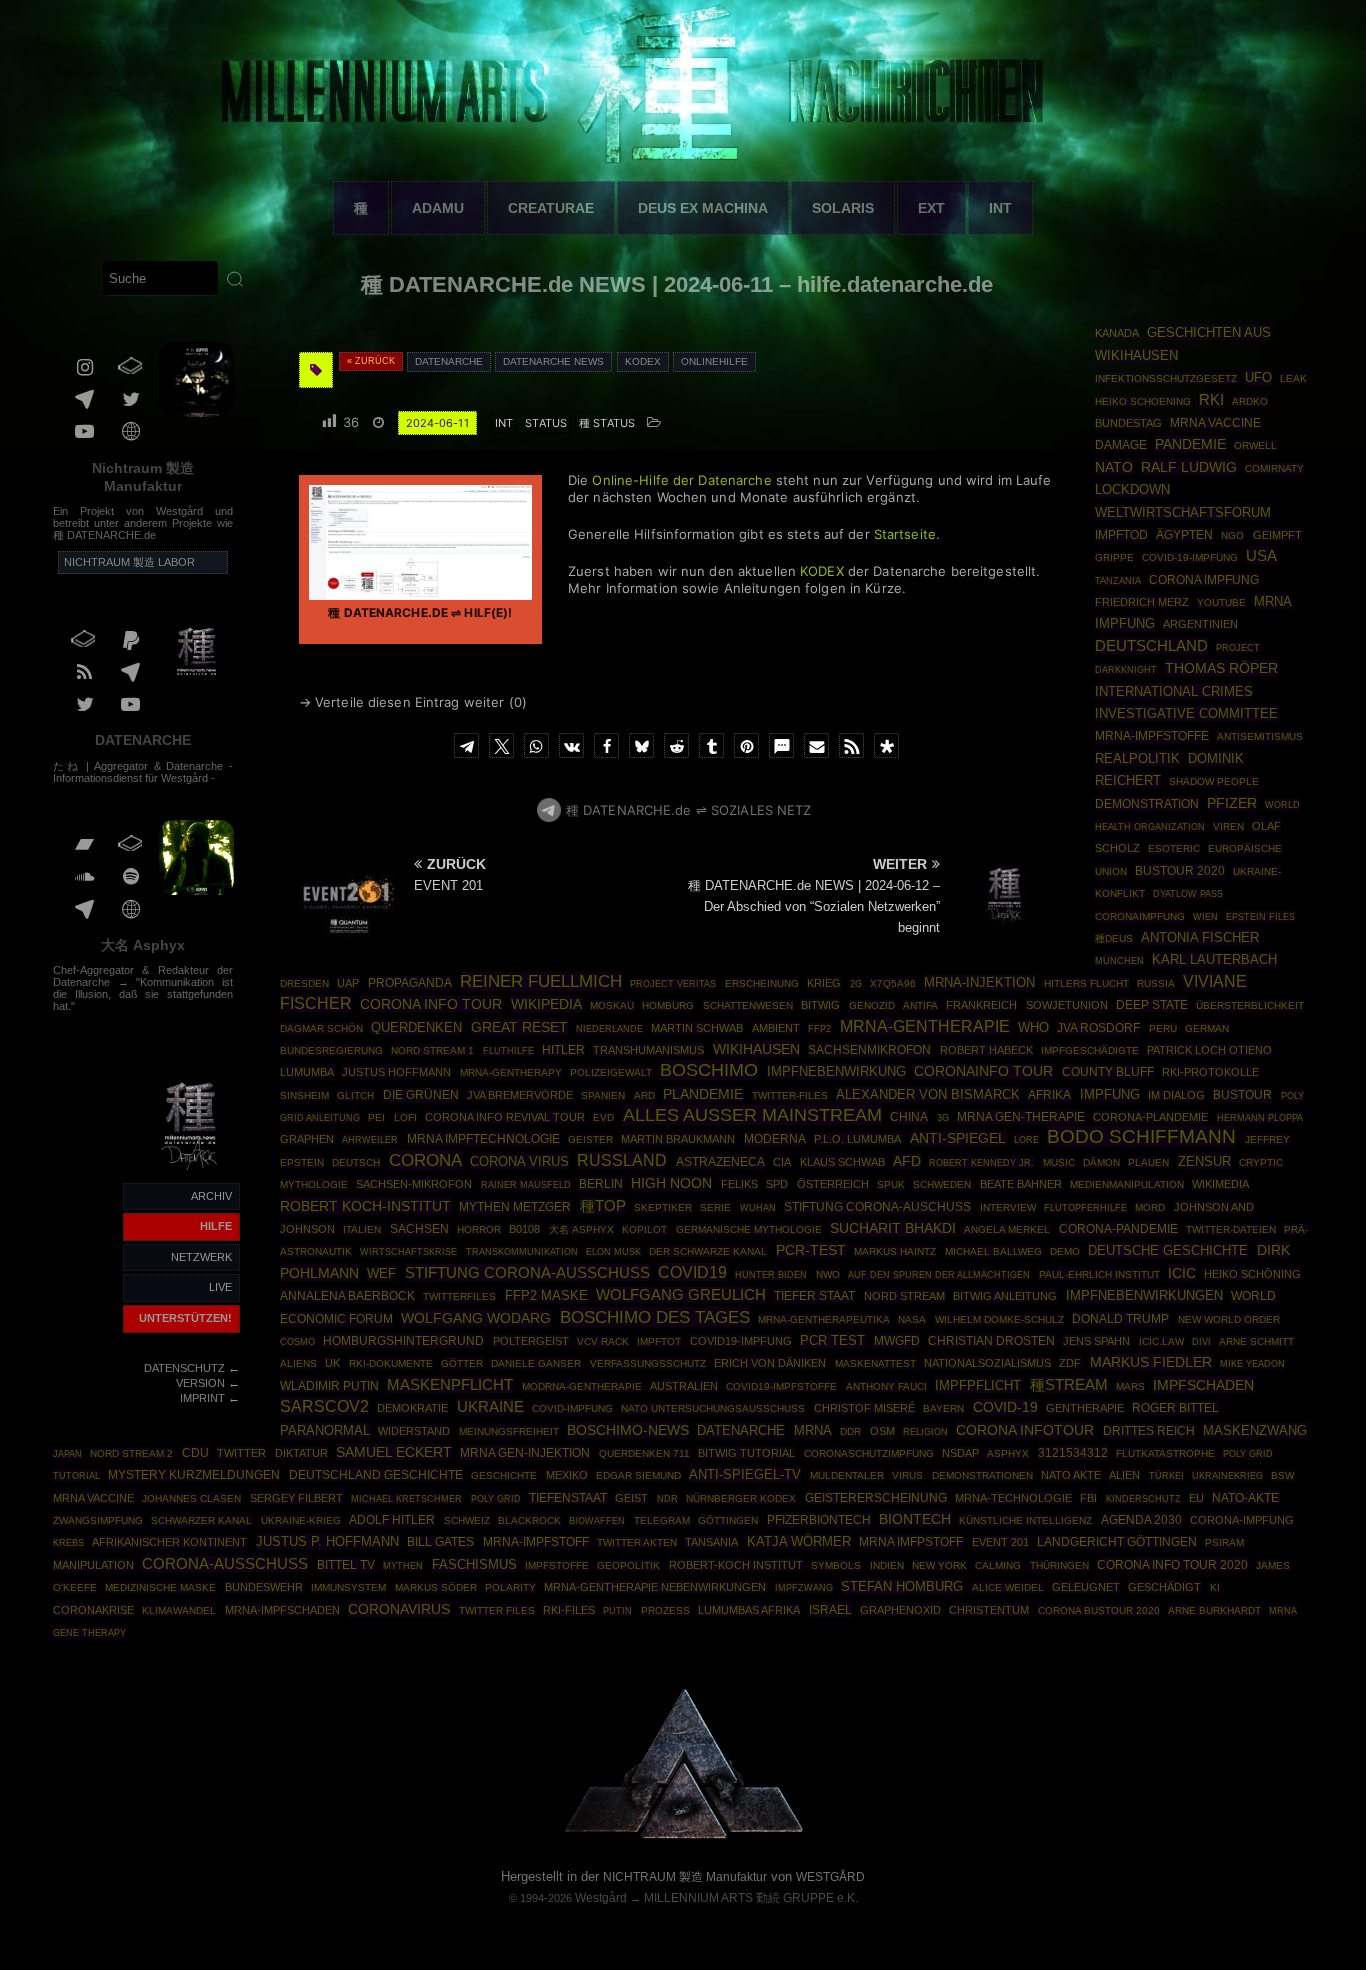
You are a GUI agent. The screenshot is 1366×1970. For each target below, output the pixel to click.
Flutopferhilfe (1085, 1208)
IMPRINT (202, 1398)
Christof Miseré (864, 1408)
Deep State (1152, 1005)
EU (1196, 1498)
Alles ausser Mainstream (752, 1115)
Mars (1130, 1386)
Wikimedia (1220, 1184)
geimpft (1277, 535)
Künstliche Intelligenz (1025, 1520)
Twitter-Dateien (1231, 1229)
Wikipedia (546, 1004)
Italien (362, 1229)
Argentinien (1200, 624)
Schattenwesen (748, 1005)
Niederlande (609, 1029)
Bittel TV (346, 1565)
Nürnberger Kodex (741, 1498)
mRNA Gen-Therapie (1021, 1117)
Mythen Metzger (515, 1207)
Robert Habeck (986, 1050)
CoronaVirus (399, 1609)
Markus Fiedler (1151, 1362)
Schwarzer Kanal (201, 1520)
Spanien (603, 1095)
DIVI (1201, 1342)
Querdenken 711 (644, 1453)
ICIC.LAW (1161, 1341)
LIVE (220, 1287)
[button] (466, 745)
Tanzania (1118, 581)
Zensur (1204, 1161)
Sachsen (419, 1229)
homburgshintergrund (403, 1341)
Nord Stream (904, 1296)
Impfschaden (1203, 1385)
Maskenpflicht (450, 1385)
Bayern (943, 1408)
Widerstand (414, 1431)
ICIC (1182, 1273)
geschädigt (1164, 1587)
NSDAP (960, 1453)
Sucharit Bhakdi (893, 1228)
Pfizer (1232, 803)
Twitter (241, 1453)
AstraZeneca (720, 1162)
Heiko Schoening (1143, 401)
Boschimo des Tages (655, 1317)
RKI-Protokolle (1210, 1072)
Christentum (989, 1610)
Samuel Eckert (394, 1452)
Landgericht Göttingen (1117, 1542)
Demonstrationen (982, 1475)
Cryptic (1261, 1162)
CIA (782, 1162)
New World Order (1229, 1319)
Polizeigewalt (611, 1072)
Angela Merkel (1007, 1229)
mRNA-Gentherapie (925, 1026)
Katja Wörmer (799, 1542)
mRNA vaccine (93, 1498)
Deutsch (356, 1162)
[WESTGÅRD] (683, 1836)
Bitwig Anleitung (1005, 1296)
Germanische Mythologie (749, 1229)
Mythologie (314, 1184)
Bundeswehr (264, 1587)
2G (856, 984)
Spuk (891, 1184)
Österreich (833, 1184)
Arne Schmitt (1256, 1341)
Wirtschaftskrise (408, 1251)
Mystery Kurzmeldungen (194, 1475)
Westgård (601, 1898)
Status (546, 423)
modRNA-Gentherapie (582, 1386)
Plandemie (703, 1094)
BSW (1282, 1475)
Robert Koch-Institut (365, 1206)
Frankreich (981, 1005)
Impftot (659, 1341)
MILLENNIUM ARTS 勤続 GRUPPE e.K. (751, 1898)
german (1207, 1028)
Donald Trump (1120, 1319)
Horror (479, 1229)
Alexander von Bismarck (928, 1094)
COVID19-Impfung (741, 1341)
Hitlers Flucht (1086, 983)
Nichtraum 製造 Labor (129, 562)
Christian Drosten (991, 1340)
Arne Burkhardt (1214, 1610)
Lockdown (1132, 490)
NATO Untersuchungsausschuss (713, 1408)
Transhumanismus (648, 1050)
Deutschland (1151, 646)
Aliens (298, 1363)
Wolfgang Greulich (681, 1295)
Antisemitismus (1260, 736)
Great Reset (519, 1027)
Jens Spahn (1096, 1341)
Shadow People (1214, 781)
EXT (931, 208)
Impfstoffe (557, 1565)
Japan (67, 1454)
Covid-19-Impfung (1190, 557)
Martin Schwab (697, 1028)
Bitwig (820, 1005)
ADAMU (438, 208)
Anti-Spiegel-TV (745, 1474)
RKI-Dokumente (391, 1363)
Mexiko (567, 1475)
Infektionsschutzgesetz (1166, 378)
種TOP (603, 1206)
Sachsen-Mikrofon (414, 1184)
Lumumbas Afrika (749, 1610)
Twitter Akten (637, 1542)
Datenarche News (553, 361)
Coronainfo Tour (983, 1071)
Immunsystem (348, 1587)
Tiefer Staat (814, 1296)
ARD (644, 1095)
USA (1261, 555)
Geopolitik (628, 1565)
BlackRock (529, 1520)
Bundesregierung (331, 1050)
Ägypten (1184, 534)
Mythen (403, 1565)
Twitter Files (497, 1610)
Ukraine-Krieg (301, 1520)
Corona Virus (519, 1161)
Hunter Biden (771, 1275)
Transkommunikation (522, 1252)
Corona (425, 1160)
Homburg (668, 1005)
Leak (1293, 378)
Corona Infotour (1025, 1430)
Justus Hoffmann (396, 1072)
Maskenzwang (1255, 1430)
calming (998, 1565)
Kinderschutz (1143, 1499)
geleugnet (1086, 1587)
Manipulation (93, 1565)
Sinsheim (304, 1095)
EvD (603, 1117)
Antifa (920, 1005)
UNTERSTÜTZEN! (185, 1318)
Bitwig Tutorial (746, 1453)
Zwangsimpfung (98, 1520)
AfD (907, 1161)
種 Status (607, 423)
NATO (1114, 467)
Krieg (824, 983)
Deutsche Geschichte (1168, 1250)
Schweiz (467, 1520)
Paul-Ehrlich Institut (1099, 1274)
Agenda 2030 (1141, 1520)
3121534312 (1073, 1453)
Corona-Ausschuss (225, 1564)
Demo (1065, 1251)
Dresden (304, 983)
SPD (777, 1184)
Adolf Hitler (392, 1520)
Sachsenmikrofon (869, 1050)
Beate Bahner (1021, 1184)
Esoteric (1174, 848)
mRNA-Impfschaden (282, 1610)
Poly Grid (496, 1498)
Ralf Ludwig (1189, 467)
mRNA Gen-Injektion (525, 1453)
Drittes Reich (1149, 1431)
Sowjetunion (1067, 1005)
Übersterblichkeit (1250, 1005)
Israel (830, 1610)
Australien (684, 1386)
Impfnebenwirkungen (1144, 1295)
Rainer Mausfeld (526, 1184)
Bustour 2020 (1180, 871)
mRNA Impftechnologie (483, 1139)
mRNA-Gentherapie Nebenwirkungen (655, 1587)
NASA (912, 1319)
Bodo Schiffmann (1141, 1136)
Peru (1163, 1028)
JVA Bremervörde (520, 1095)
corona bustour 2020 (1099, 1610)
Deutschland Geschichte (376, 1474)
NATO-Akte (1245, 1497)
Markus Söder (436, 1587)
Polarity (510, 1587)
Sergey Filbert (296, 1498)
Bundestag (1128, 423)
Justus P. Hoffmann (327, 1541)
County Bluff (1108, 1072)
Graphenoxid (900, 1610)
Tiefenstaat (568, 1498)
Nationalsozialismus (987, 1363)
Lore (1026, 1139)
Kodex (643, 361)
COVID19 (692, 1272)
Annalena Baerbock (347, 1296)
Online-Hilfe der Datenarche (681, 480)
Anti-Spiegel (958, 1138)
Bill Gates (440, 1542)
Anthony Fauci (886, 1386)
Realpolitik (1137, 758)
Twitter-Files (790, 1095)
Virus (907, 1475)
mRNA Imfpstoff (911, 1542)
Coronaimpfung (1140, 916)
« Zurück (371, 361)
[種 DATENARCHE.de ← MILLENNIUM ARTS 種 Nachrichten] (191, 1171)
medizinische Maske (160, 1587)
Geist (631, 1498)
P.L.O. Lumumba (857, 1139)
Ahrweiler (370, 1139)
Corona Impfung (1204, 580)
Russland (622, 1160)
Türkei (1166, 1475)
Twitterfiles (459, 1296)
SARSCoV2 (324, 1406)
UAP (348, 983)
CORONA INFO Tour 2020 (1172, 1564)
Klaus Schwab (842, 1162)
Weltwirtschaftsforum (1183, 513)
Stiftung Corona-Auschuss (877, 1207)
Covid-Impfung (572, 1408)
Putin (617, 1610)
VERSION (200, 1383)
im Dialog (1176, 1095)
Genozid (872, 1005)
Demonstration (1147, 804)
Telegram (662, 1520)
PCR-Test (811, 1250)
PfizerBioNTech (819, 1520)
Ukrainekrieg (1227, 1475)
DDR (850, 1431)
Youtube (1221, 602)
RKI (1211, 400)
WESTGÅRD (830, 1877)
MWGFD (897, 1341)
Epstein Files (1260, 916)
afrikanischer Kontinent (169, 1542)
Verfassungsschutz (648, 1363)
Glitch (355, 1095)
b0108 (524, 1229)
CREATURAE (551, 208)
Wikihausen (756, 1049)
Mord (1150, 1207)
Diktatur (301, 1453)
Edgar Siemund (638, 1475)
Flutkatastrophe (1165, 1453)
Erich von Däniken (770, 1363)
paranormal (325, 1430)
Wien (1205, 917)
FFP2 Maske (546, 1296)
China (909, 1117)
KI (1215, 1587)
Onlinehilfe (714, 361)
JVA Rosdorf (1098, 1028)
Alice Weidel (1008, 1587)
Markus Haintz (895, 1251)
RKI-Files (569, 1610)
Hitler (563, 1049)
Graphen (307, 1139)
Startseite (905, 534)
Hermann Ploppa (1260, 1117)
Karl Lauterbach (1214, 960)
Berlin (601, 1184)
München (1119, 960)
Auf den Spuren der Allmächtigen (939, 1275)
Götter (462, 1363)
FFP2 (819, 1028)
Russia (1156, 983)
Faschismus (474, 1565)
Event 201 (1000, 1542)
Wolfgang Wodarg (476, 1318)
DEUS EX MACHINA (703, 208)
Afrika (1049, 1095)
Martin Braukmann (678, 1139)
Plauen (1148, 1162)
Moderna (775, 1139)
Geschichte (504, 1475)
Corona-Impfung (1242, 1520)
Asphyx (1008, 1453)
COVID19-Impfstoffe (781, 1386)
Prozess (665, 1610)
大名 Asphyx (143, 945)
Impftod (1121, 535)
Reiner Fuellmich (541, 981)
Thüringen (1059, 1565)
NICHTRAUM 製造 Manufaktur (685, 1877)
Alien (1124, 1475)
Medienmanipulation (1127, 1184)
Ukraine (490, 1407)
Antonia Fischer (1200, 937)
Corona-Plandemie (1150, 1117)
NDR (667, 1499)
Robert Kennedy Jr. (981, 1162)
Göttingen (728, 1520)
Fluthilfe (508, 1051)
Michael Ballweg (993, 1251)
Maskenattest (875, 1363)
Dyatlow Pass (1188, 894)
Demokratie (412, 1408)
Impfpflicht (978, 1385)
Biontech (915, 1519)
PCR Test (832, 1340)
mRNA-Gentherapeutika (824, 1319)
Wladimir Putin (329, 1385)
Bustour (1242, 1095)
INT (1000, 208)
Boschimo (709, 1070)
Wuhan (758, 1208)
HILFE (216, 1226)
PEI (376, 1117)
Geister (590, 1139)
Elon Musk (613, 1252)
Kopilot (644, 1229)
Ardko (1250, 401)
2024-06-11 (437, 423)
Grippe (1114, 557)
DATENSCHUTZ (184, 1368)
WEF (381, 1274)
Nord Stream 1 (432, 1050)
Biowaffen (597, 1520)
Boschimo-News (628, 1430)
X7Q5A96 (893, 983)
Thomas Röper (1221, 668)
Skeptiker (663, 1207)
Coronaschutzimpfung (869, 1453)
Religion (925, 1432)
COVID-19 (1005, 1407)
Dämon (1101, 1162)
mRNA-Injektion (979, 982)
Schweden (942, 1184)
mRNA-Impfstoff (536, 1542)
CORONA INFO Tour (431, 1004)
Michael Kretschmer (406, 1499)
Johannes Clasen (191, 1498)
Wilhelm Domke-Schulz (999, 1319)
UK (332, 1363)
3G (943, 1118)
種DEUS (1114, 938)
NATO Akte (1071, 1475)
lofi (405, 1117)
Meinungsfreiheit (509, 1431)
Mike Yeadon (1252, 1364)
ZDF (1070, 1363)
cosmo (297, 1341)
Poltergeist (531, 1341)
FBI (1088, 1498)
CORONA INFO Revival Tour (505, 1117)
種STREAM (1069, 1385)
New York (939, 1565)
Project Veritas (673, 984)
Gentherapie (1085, 1408)
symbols (836, 1565)
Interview (1008, 1207)
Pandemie (1190, 444)
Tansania (711, 1542)
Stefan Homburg (902, 1586)
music (1059, 1162)
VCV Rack (603, 1341)
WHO (1033, 1027)
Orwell (1255, 445)
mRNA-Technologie (1013, 1498)
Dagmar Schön (321, 1028)
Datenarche (449, 361)
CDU (195, 1452)
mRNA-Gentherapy (511, 1072)
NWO (828, 1274)
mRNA (813, 1430)
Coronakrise (93, 1610)
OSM (882, 1431)
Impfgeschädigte (1090, 1050)
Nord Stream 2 (131, 1453)
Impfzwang (804, 1587)
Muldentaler (847, 1475)
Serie (715, 1207)
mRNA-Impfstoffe (1152, 736)
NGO (1232, 535)
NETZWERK (201, 1257)
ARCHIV (211, 1196)
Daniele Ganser (536, 1363)
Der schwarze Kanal (708, 1251)
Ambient (776, 1028)
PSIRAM (1224, 1542)
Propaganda (410, 983)
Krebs (68, 1543)
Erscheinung (762, 983)
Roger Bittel (1175, 1408)
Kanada (1117, 333)
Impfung (1110, 1095)
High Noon (671, 1183)
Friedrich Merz (1142, 602)
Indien (887, 1565)
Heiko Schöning (1252, 1274)
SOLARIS (843, 208)
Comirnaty (1274, 468)
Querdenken (416, 1028)
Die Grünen (421, 1095)
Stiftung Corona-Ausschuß (527, 1272)
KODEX (822, 571)
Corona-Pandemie (1118, 1229)
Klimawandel (179, 1610)
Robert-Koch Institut (736, 1565)
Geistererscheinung (876, 1498)
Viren (1228, 826)
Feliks (739, 1184)
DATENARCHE (143, 740)
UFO (1258, 377)
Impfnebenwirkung (836, 1071)
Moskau (612, 1005)
